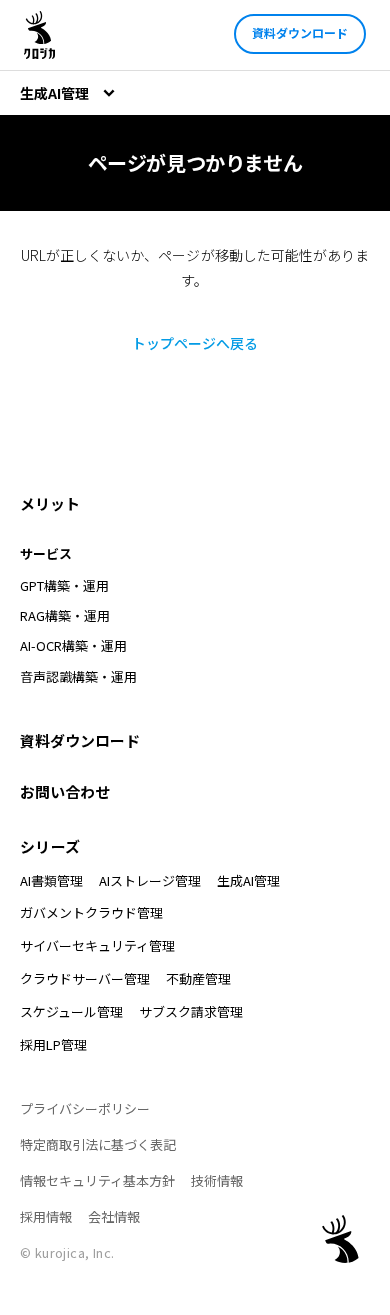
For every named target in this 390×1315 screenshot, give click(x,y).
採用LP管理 (53, 1044)
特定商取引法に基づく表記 (98, 1144)
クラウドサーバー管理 (85, 978)
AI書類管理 (51, 880)
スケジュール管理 (71, 1011)
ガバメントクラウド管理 (91, 912)
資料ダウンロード (300, 32)
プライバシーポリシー (85, 1108)
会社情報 (114, 1216)
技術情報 (217, 1180)
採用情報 (46, 1216)
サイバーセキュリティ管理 (97, 945)
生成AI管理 (248, 880)
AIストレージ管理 (150, 880)
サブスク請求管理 (191, 1011)
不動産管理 (198, 978)
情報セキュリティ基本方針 (97, 1180)
